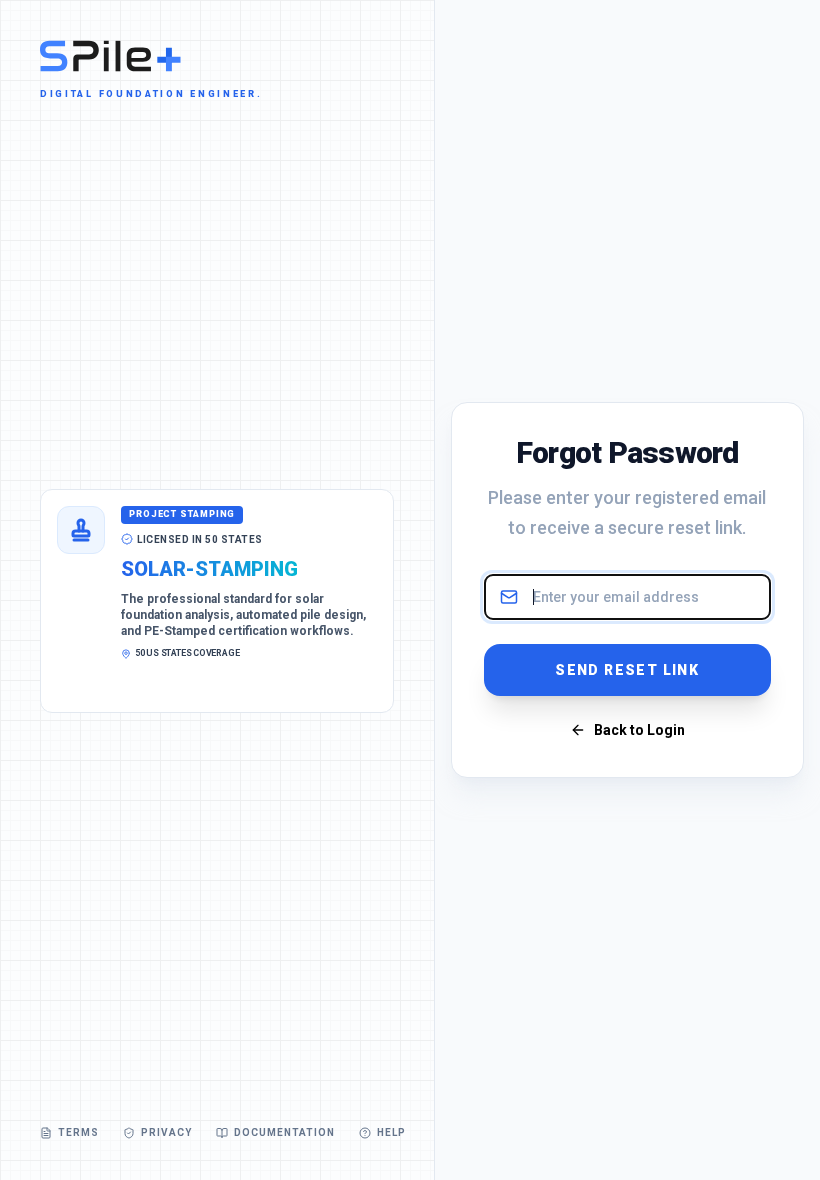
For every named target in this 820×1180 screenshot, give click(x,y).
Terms (78, 1132)
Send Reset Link (627, 670)
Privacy (166, 1132)
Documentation (284, 1132)
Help (391, 1132)
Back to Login (639, 730)
